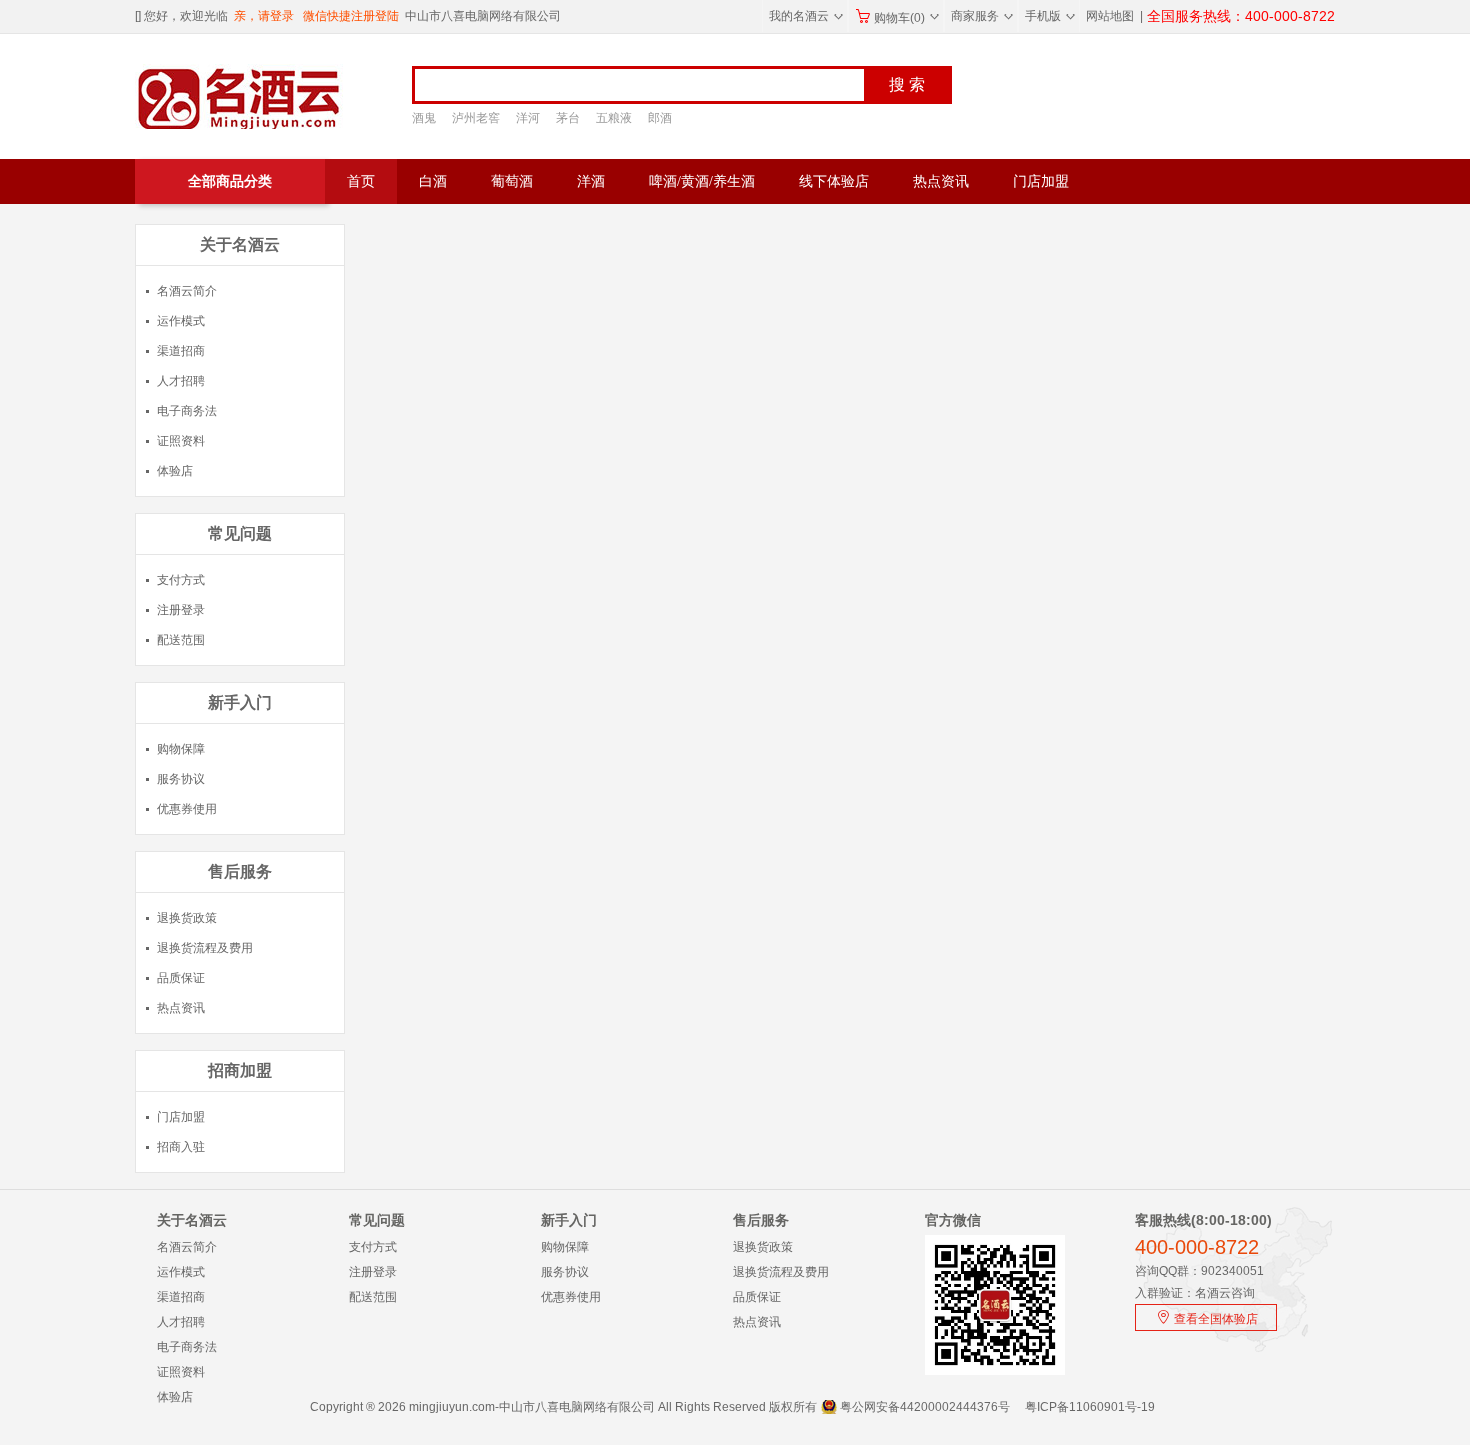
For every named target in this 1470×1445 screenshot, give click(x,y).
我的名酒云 (806, 16)
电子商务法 (187, 411)
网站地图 (1110, 16)
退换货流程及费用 (205, 948)
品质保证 (181, 978)
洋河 (528, 118)
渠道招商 (181, 351)
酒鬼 (424, 118)
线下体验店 (834, 181)
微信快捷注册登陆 (351, 16)
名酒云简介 (187, 291)
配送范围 (181, 640)
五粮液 (614, 118)
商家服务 (982, 16)
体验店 (175, 471)
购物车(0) (906, 18)
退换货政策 (187, 918)
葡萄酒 (512, 181)
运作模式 (181, 321)
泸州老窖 (476, 118)
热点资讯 (941, 181)
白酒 (433, 181)
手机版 (1050, 16)
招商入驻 (181, 1147)
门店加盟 (1041, 181)
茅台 (568, 118)
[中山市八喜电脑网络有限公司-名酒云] (203, 96)
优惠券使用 (187, 809)
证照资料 (181, 441)
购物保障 (181, 749)
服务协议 (181, 779)
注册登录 (181, 610)
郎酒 (660, 118)
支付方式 (181, 580)
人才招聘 (181, 381)
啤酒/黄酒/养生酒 (702, 181)
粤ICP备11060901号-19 (1090, 1407)
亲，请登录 (264, 16)
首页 (361, 181)
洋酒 (591, 181)
